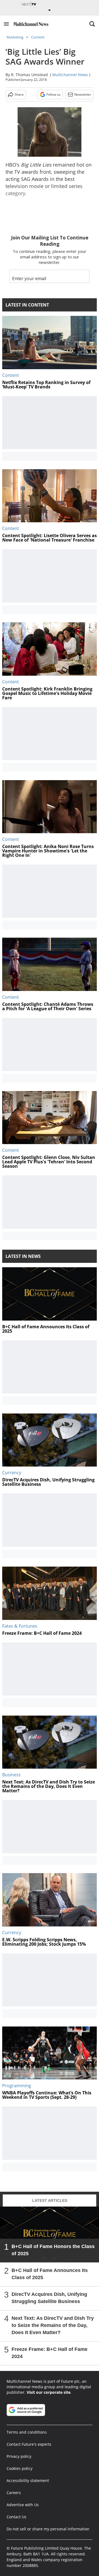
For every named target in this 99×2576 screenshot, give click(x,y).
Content (38, 37)
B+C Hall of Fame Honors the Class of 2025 (53, 2250)
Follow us (53, 94)
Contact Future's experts (29, 2444)
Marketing (15, 37)
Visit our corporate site (49, 2392)
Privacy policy (19, 2456)
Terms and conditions (27, 2432)
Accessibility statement (28, 2480)
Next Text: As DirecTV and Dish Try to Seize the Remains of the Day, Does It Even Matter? (53, 2325)
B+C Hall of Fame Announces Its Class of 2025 (50, 2274)
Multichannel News (70, 75)
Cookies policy (20, 2468)
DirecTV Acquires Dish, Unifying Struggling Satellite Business (49, 2298)
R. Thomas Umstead (29, 75)
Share (19, 94)
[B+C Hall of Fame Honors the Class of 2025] (50, 2234)
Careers (14, 2493)
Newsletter (83, 94)
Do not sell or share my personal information (48, 2529)
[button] (6, 24)
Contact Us (16, 2517)
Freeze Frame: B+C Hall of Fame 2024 (50, 2353)
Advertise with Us (23, 2505)
